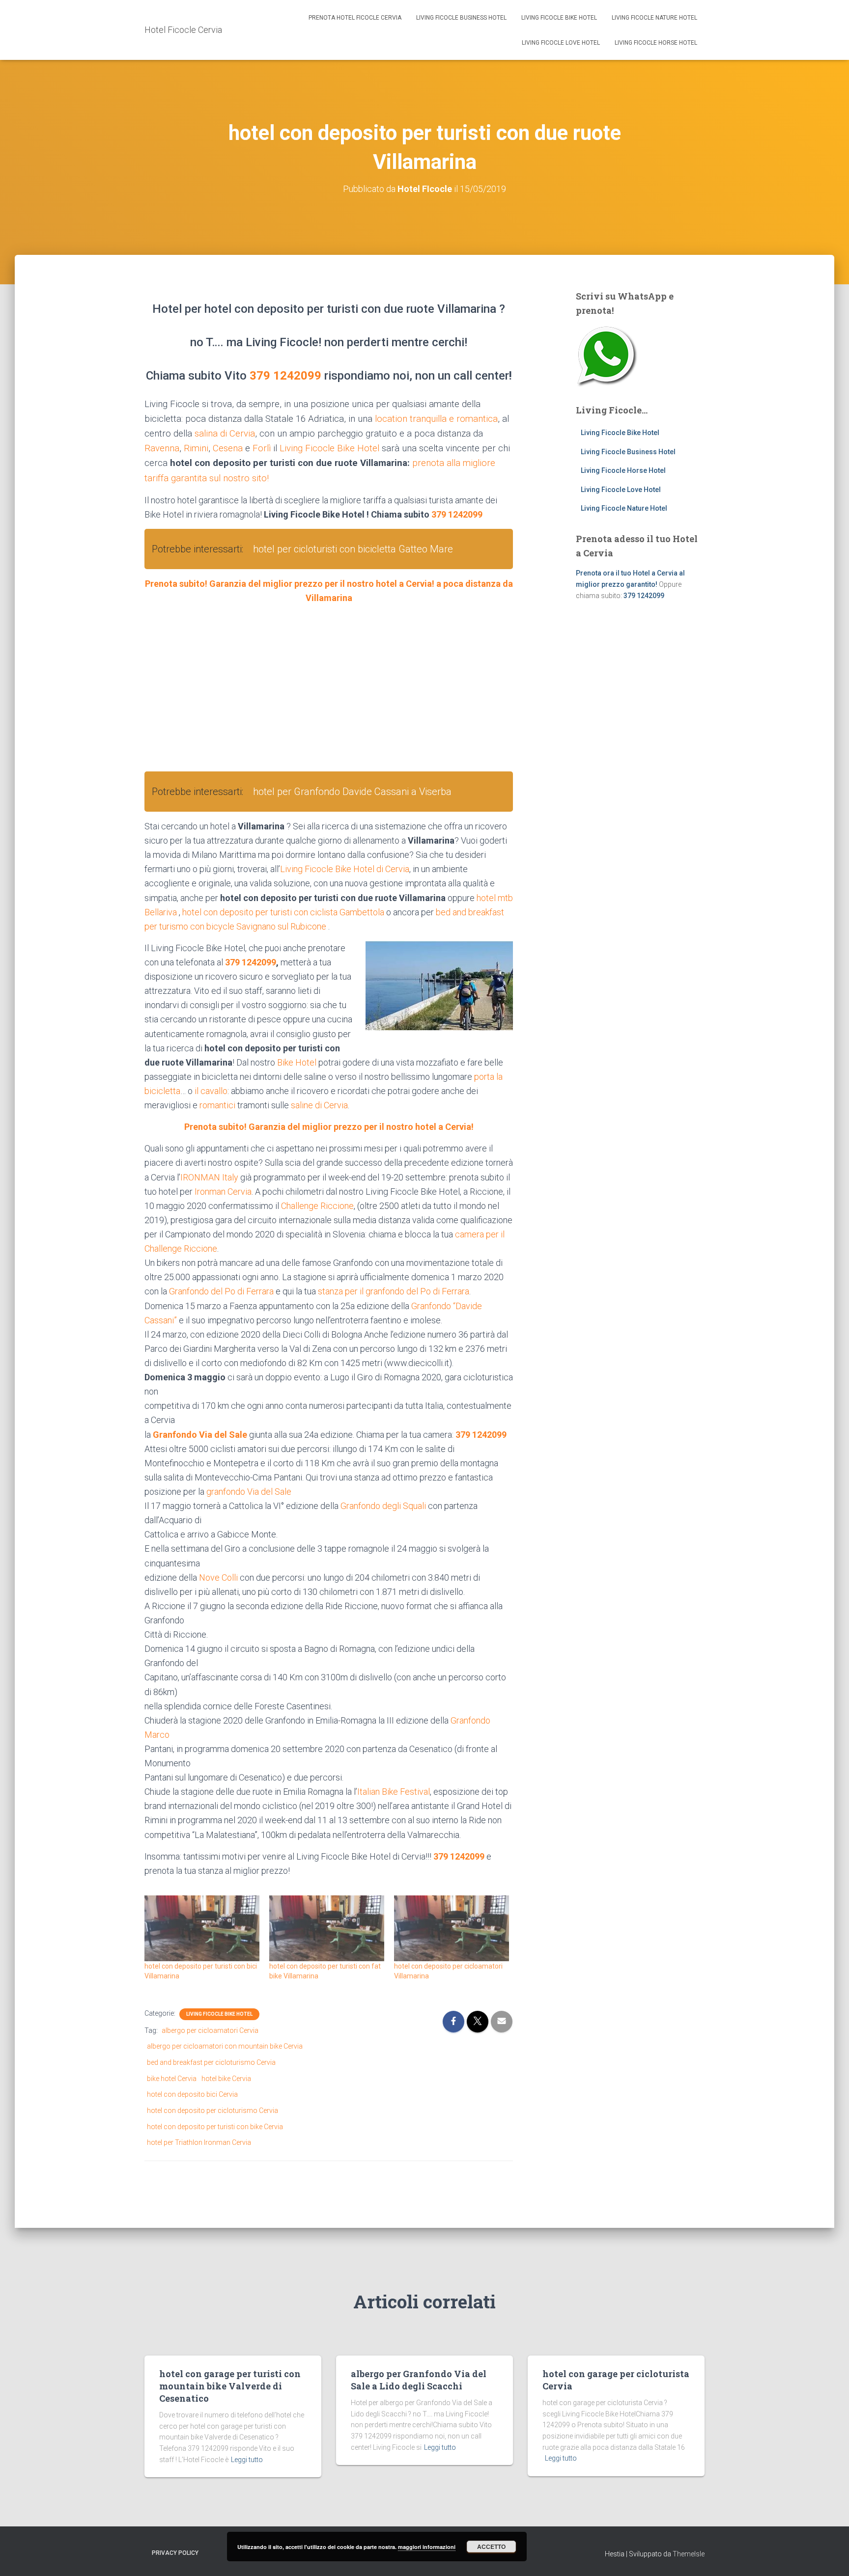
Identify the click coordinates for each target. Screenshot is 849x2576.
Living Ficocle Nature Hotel (654, 18)
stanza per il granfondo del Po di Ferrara (394, 1291)
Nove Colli (218, 1577)
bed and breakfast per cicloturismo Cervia (211, 2062)
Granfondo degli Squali (383, 1506)
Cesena (228, 448)
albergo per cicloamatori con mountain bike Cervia (225, 2046)
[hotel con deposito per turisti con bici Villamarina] (202, 1928)
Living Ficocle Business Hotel (461, 18)
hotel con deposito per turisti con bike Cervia (215, 2127)
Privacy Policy (175, 2553)
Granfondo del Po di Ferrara (221, 1291)
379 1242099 (285, 376)
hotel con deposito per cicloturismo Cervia (212, 2110)
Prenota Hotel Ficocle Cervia (355, 18)
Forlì (262, 448)
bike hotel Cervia (172, 2079)
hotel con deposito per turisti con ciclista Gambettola (283, 912)
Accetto (491, 2547)
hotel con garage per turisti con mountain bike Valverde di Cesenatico (230, 2386)
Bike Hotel (297, 1062)
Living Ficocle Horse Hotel (656, 43)
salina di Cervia (225, 434)
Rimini (196, 448)
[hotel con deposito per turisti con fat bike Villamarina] (327, 1928)
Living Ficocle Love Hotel (561, 43)
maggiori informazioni (427, 2547)
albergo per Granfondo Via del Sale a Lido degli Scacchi (419, 2380)
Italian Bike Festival (394, 1792)
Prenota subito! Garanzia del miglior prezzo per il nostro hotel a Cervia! (329, 1127)
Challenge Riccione (317, 1206)
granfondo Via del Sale (249, 1492)
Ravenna (162, 448)
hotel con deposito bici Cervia (192, 2094)
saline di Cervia (319, 1105)
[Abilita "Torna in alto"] (830, 2556)
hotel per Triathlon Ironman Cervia (199, 2142)
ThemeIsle (689, 2554)
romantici (217, 1105)
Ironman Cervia (223, 1192)
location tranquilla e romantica (436, 419)
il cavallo (211, 1091)
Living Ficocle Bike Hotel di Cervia (345, 869)
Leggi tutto (247, 2460)
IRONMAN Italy (209, 1177)
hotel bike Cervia (226, 2079)
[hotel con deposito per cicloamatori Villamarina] (452, 1928)
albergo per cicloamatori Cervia (210, 2030)
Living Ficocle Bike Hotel (559, 18)
